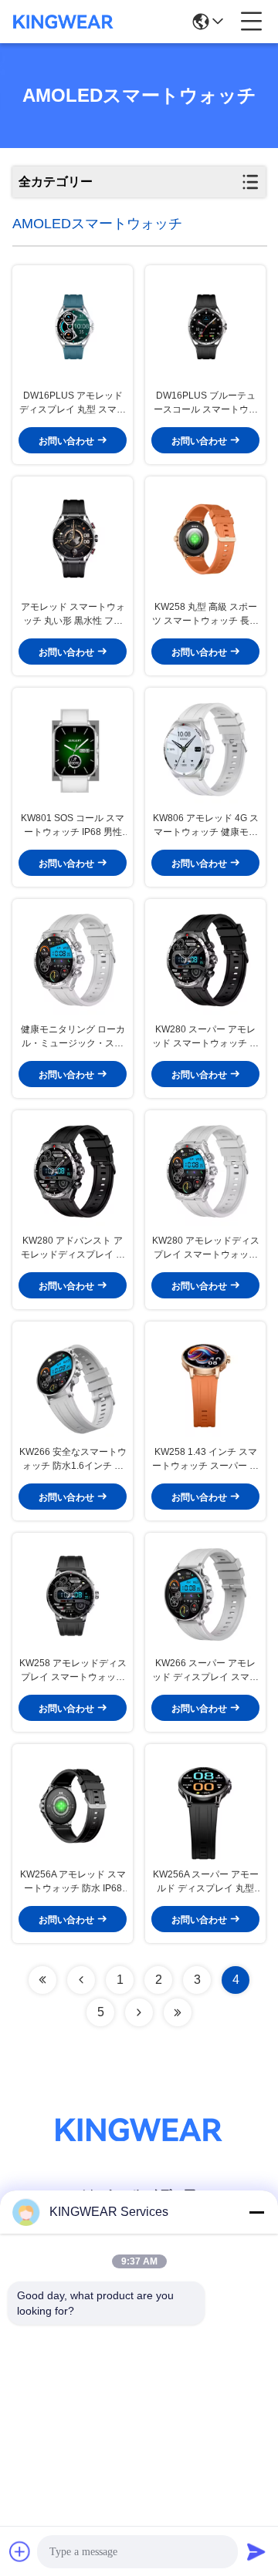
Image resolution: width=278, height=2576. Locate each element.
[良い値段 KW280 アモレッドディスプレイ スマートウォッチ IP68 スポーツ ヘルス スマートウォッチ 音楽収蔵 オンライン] (205, 1172)
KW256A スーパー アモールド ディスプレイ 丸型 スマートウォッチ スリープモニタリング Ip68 (206, 1882)
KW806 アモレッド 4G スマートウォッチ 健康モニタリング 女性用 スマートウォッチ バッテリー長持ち (205, 826)
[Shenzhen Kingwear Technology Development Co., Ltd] (63, 22)
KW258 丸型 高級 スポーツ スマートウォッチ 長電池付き (205, 615)
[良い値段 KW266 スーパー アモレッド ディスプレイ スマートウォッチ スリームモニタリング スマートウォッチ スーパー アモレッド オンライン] (205, 1594)
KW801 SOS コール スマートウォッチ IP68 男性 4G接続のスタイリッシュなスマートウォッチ (73, 826)
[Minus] (256, 2212)
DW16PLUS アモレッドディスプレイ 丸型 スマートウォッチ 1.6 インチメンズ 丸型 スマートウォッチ (73, 403)
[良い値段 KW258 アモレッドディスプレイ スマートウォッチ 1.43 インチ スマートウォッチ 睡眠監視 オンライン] (73, 1594)
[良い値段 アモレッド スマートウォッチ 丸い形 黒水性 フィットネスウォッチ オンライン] (73, 538)
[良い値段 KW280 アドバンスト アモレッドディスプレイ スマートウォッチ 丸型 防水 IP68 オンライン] (73, 1172)
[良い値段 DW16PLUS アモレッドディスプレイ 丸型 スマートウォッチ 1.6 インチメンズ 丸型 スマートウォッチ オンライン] (73, 327)
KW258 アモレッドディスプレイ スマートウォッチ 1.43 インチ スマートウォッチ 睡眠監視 (73, 1671)
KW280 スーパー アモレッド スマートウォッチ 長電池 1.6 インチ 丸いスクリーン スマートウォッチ (205, 1037)
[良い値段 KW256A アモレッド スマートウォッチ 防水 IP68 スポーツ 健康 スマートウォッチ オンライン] (73, 1806)
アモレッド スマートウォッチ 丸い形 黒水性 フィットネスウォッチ (73, 615)
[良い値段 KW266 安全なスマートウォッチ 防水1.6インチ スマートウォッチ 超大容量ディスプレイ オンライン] (73, 1383)
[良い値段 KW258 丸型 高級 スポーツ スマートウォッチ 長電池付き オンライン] (205, 538)
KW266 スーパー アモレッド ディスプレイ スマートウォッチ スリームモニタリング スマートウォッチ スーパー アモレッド (205, 1671)
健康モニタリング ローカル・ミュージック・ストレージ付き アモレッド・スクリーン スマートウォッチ (73, 1037)
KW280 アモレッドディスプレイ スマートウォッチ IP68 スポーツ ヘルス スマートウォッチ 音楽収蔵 (206, 1248)
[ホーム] (139, 2148)
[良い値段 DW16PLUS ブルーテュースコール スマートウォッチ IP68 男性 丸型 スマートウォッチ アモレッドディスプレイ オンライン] (205, 327)
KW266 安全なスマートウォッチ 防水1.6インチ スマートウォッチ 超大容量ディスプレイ (73, 1460)
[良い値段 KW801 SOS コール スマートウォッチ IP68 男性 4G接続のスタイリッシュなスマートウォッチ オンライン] (73, 749)
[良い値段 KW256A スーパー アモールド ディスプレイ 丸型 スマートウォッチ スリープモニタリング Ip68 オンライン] (205, 1806)
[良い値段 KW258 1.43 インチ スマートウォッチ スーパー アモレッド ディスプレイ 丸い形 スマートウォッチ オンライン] (205, 1383)
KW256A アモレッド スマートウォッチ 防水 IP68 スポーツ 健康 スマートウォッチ (73, 1882)
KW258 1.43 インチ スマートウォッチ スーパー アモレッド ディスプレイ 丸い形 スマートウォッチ (205, 1460)
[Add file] (20, 2551)
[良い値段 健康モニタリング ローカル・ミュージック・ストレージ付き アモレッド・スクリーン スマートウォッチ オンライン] (73, 961)
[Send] (256, 2551)
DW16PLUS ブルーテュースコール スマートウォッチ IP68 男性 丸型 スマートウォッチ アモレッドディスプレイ (206, 403)
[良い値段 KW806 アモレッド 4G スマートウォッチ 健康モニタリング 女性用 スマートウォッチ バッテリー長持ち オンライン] (205, 749)
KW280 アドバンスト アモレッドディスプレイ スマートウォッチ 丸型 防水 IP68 (73, 1248)
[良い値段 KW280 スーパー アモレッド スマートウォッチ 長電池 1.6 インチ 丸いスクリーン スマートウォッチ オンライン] (205, 961)
